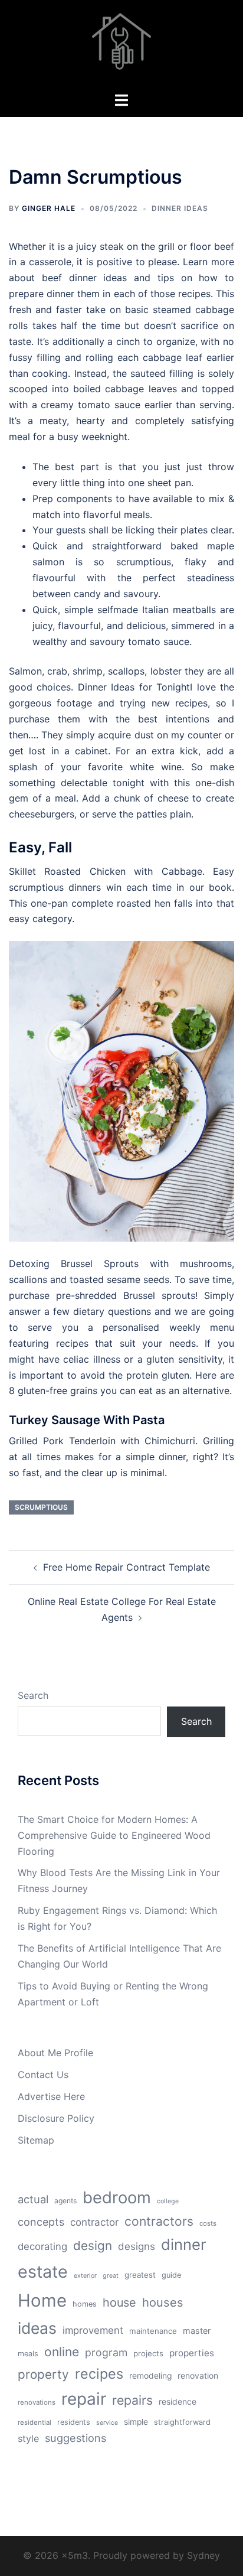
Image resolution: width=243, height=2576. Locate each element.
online (62, 2352)
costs (208, 2223)
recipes (99, 2374)
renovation (198, 2376)
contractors (159, 2221)
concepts (41, 2222)
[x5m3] (121, 45)
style (28, 2438)
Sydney (203, 2555)
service (107, 2423)
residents (74, 2422)
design (93, 2246)
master (197, 2331)
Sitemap (36, 2140)
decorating (42, 2246)
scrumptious (41, 1507)
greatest (140, 2275)
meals (28, 2354)
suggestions (75, 2438)
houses (163, 2303)
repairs (132, 2400)
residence (178, 2402)
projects (148, 2353)
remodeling (150, 2376)
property (43, 2374)
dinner (184, 2244)
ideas (37, 2328)
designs (137, 2246)
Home (42, 2300)
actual (33, 2199)
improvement (93, 2330)
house (119, 2303)
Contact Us (43, 2075)
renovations (37, 2402)
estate (43, 2271)
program (106, 2352)
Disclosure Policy (56, 2118)
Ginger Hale (49, 208)
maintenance (153, 2331)
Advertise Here (51, 2096)
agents (65, 2201)
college (168, 2201)
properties (192, 2353)
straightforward (182, 2422)
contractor (94, 2222)
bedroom (117, 2197)
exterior (85, 2276)
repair (84, 2399)
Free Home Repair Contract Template (127, 1567)
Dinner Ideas (180, 208)
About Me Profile (55, 2053)
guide (171, 2275)
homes (85, 2304)
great (111, 2276)
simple (136, 2422)
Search (33, 1695)
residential (35, 2422)
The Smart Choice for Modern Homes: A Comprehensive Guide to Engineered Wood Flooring (114, 1835)
